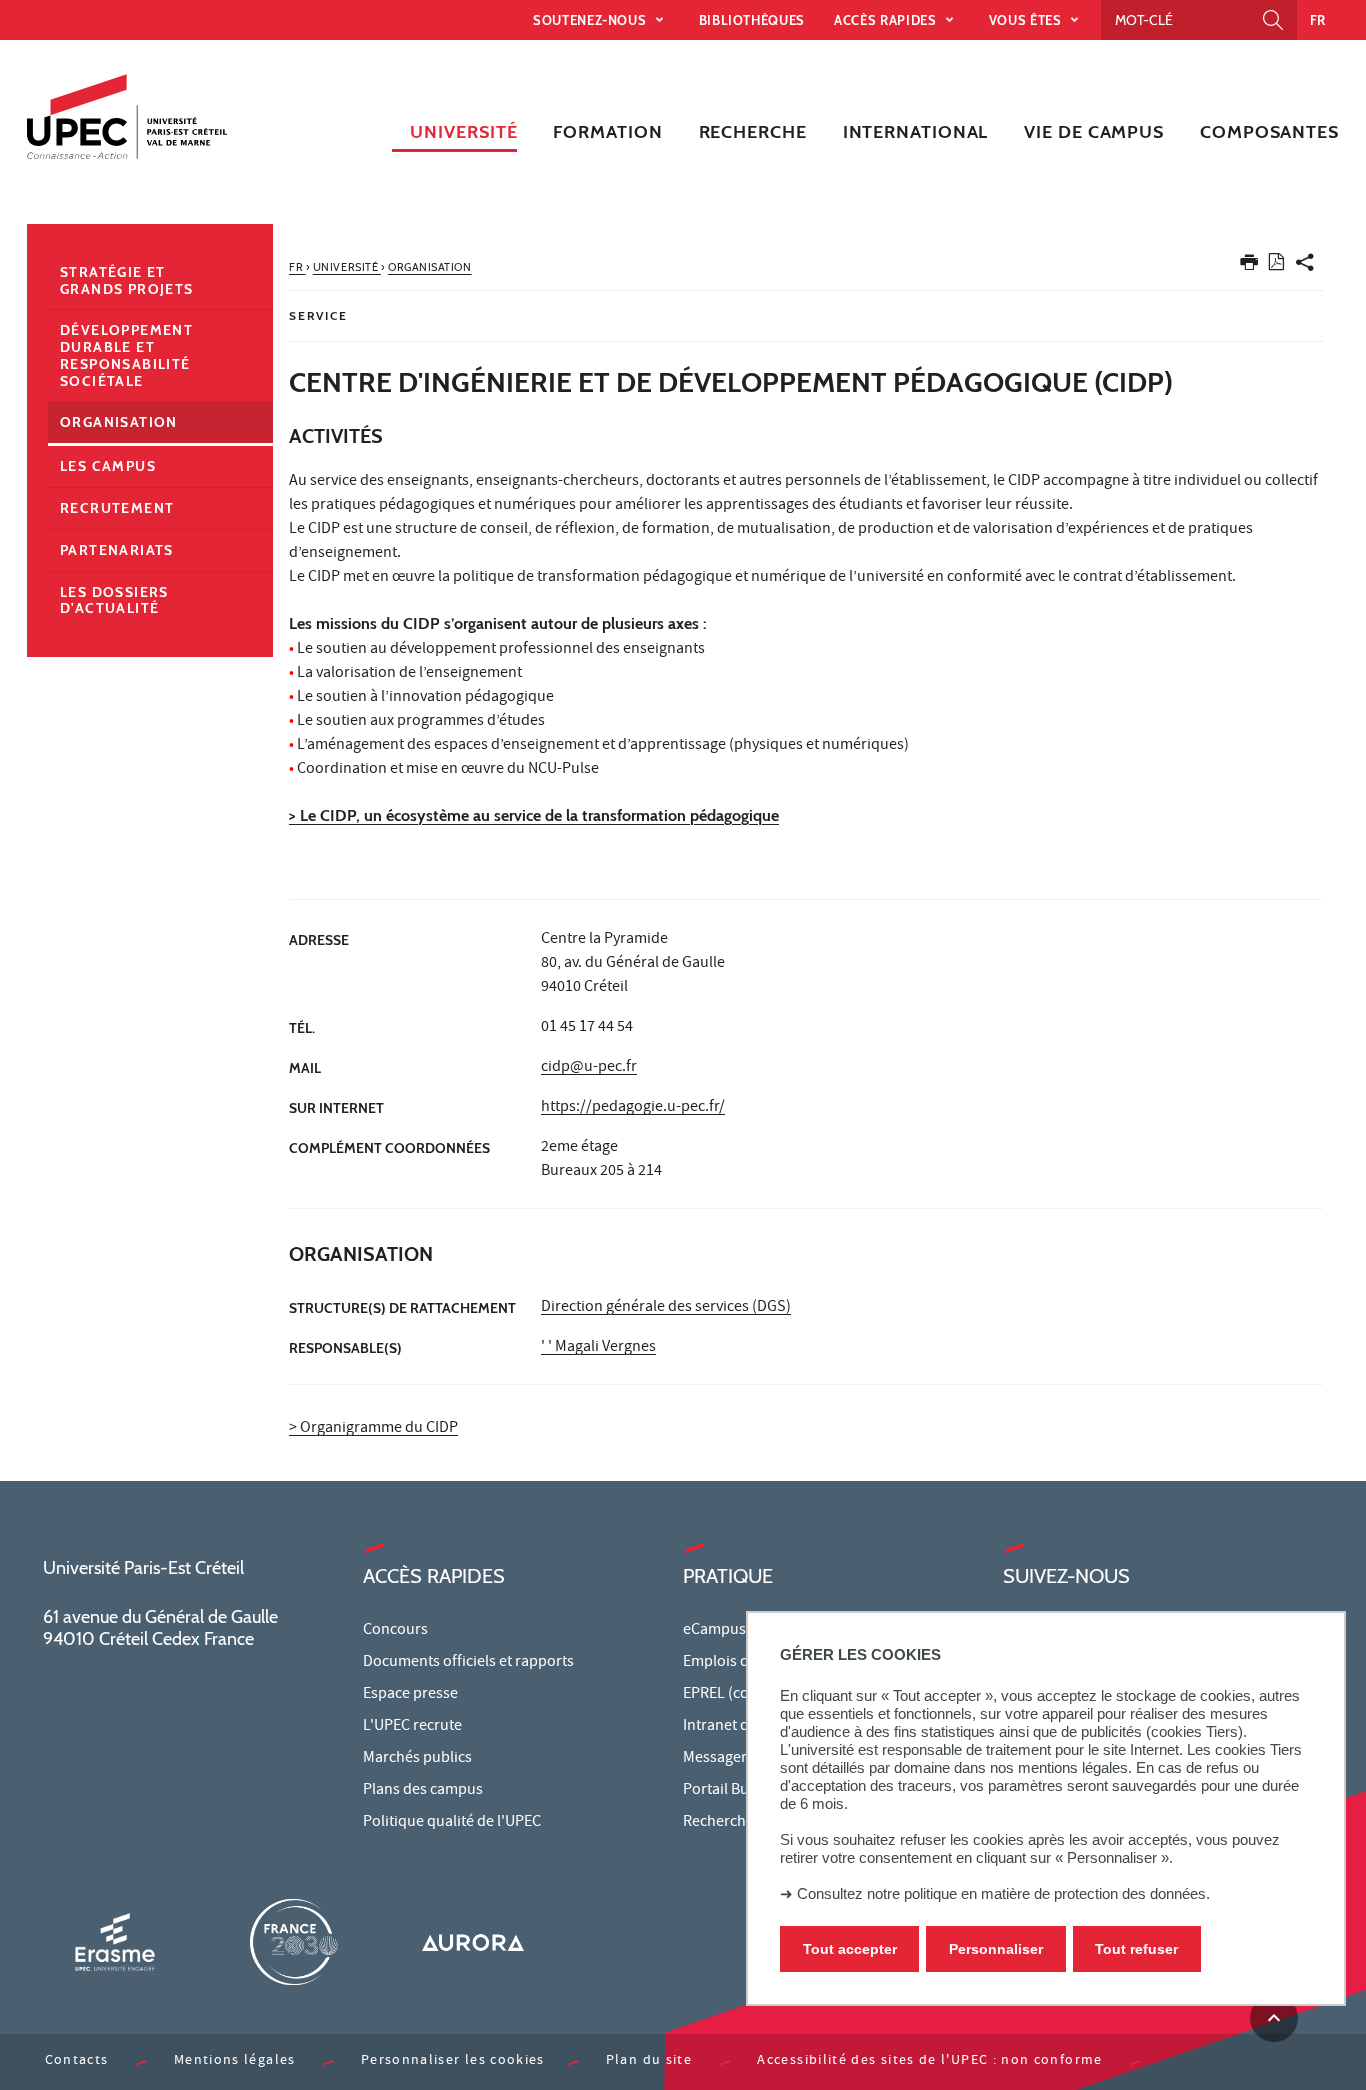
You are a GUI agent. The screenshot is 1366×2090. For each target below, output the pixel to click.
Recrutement (117, 508)
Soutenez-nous (591, 20)
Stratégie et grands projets (127, 280)
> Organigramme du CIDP (373, 1429)
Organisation (119, 422)
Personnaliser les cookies (453, 2061)
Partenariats (117, 550)
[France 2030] (294, 1941)
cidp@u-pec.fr (589, 1068)
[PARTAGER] (1305, 266)
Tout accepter (850, 1949)
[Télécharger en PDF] (1276, 265)
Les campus (108, 466)
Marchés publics (417, 1759)
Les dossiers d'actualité (114, 600)
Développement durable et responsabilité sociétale (126, 355)
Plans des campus (423, 1791)
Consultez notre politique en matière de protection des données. (1003, 1893)
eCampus (714, 1631)
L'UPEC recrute (412, 1727)
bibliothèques (752, 20)
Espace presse (410, 1695)
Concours (395, 1631)
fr (1318, 20)
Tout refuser (1136, 1949)
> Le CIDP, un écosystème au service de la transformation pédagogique (534, 815)
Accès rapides (887, 20)
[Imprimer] (1249, 266)
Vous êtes (1027, 20)
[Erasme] (115, 1941)
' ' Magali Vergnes (598, 1348)
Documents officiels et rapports (468, 1663)
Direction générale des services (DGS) (666, 1308)
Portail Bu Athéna (741, 1791)
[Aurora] (473, 1941)
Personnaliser (996, 1949)
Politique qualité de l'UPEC (452, 1823)
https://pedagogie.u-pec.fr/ (633, 1108)
